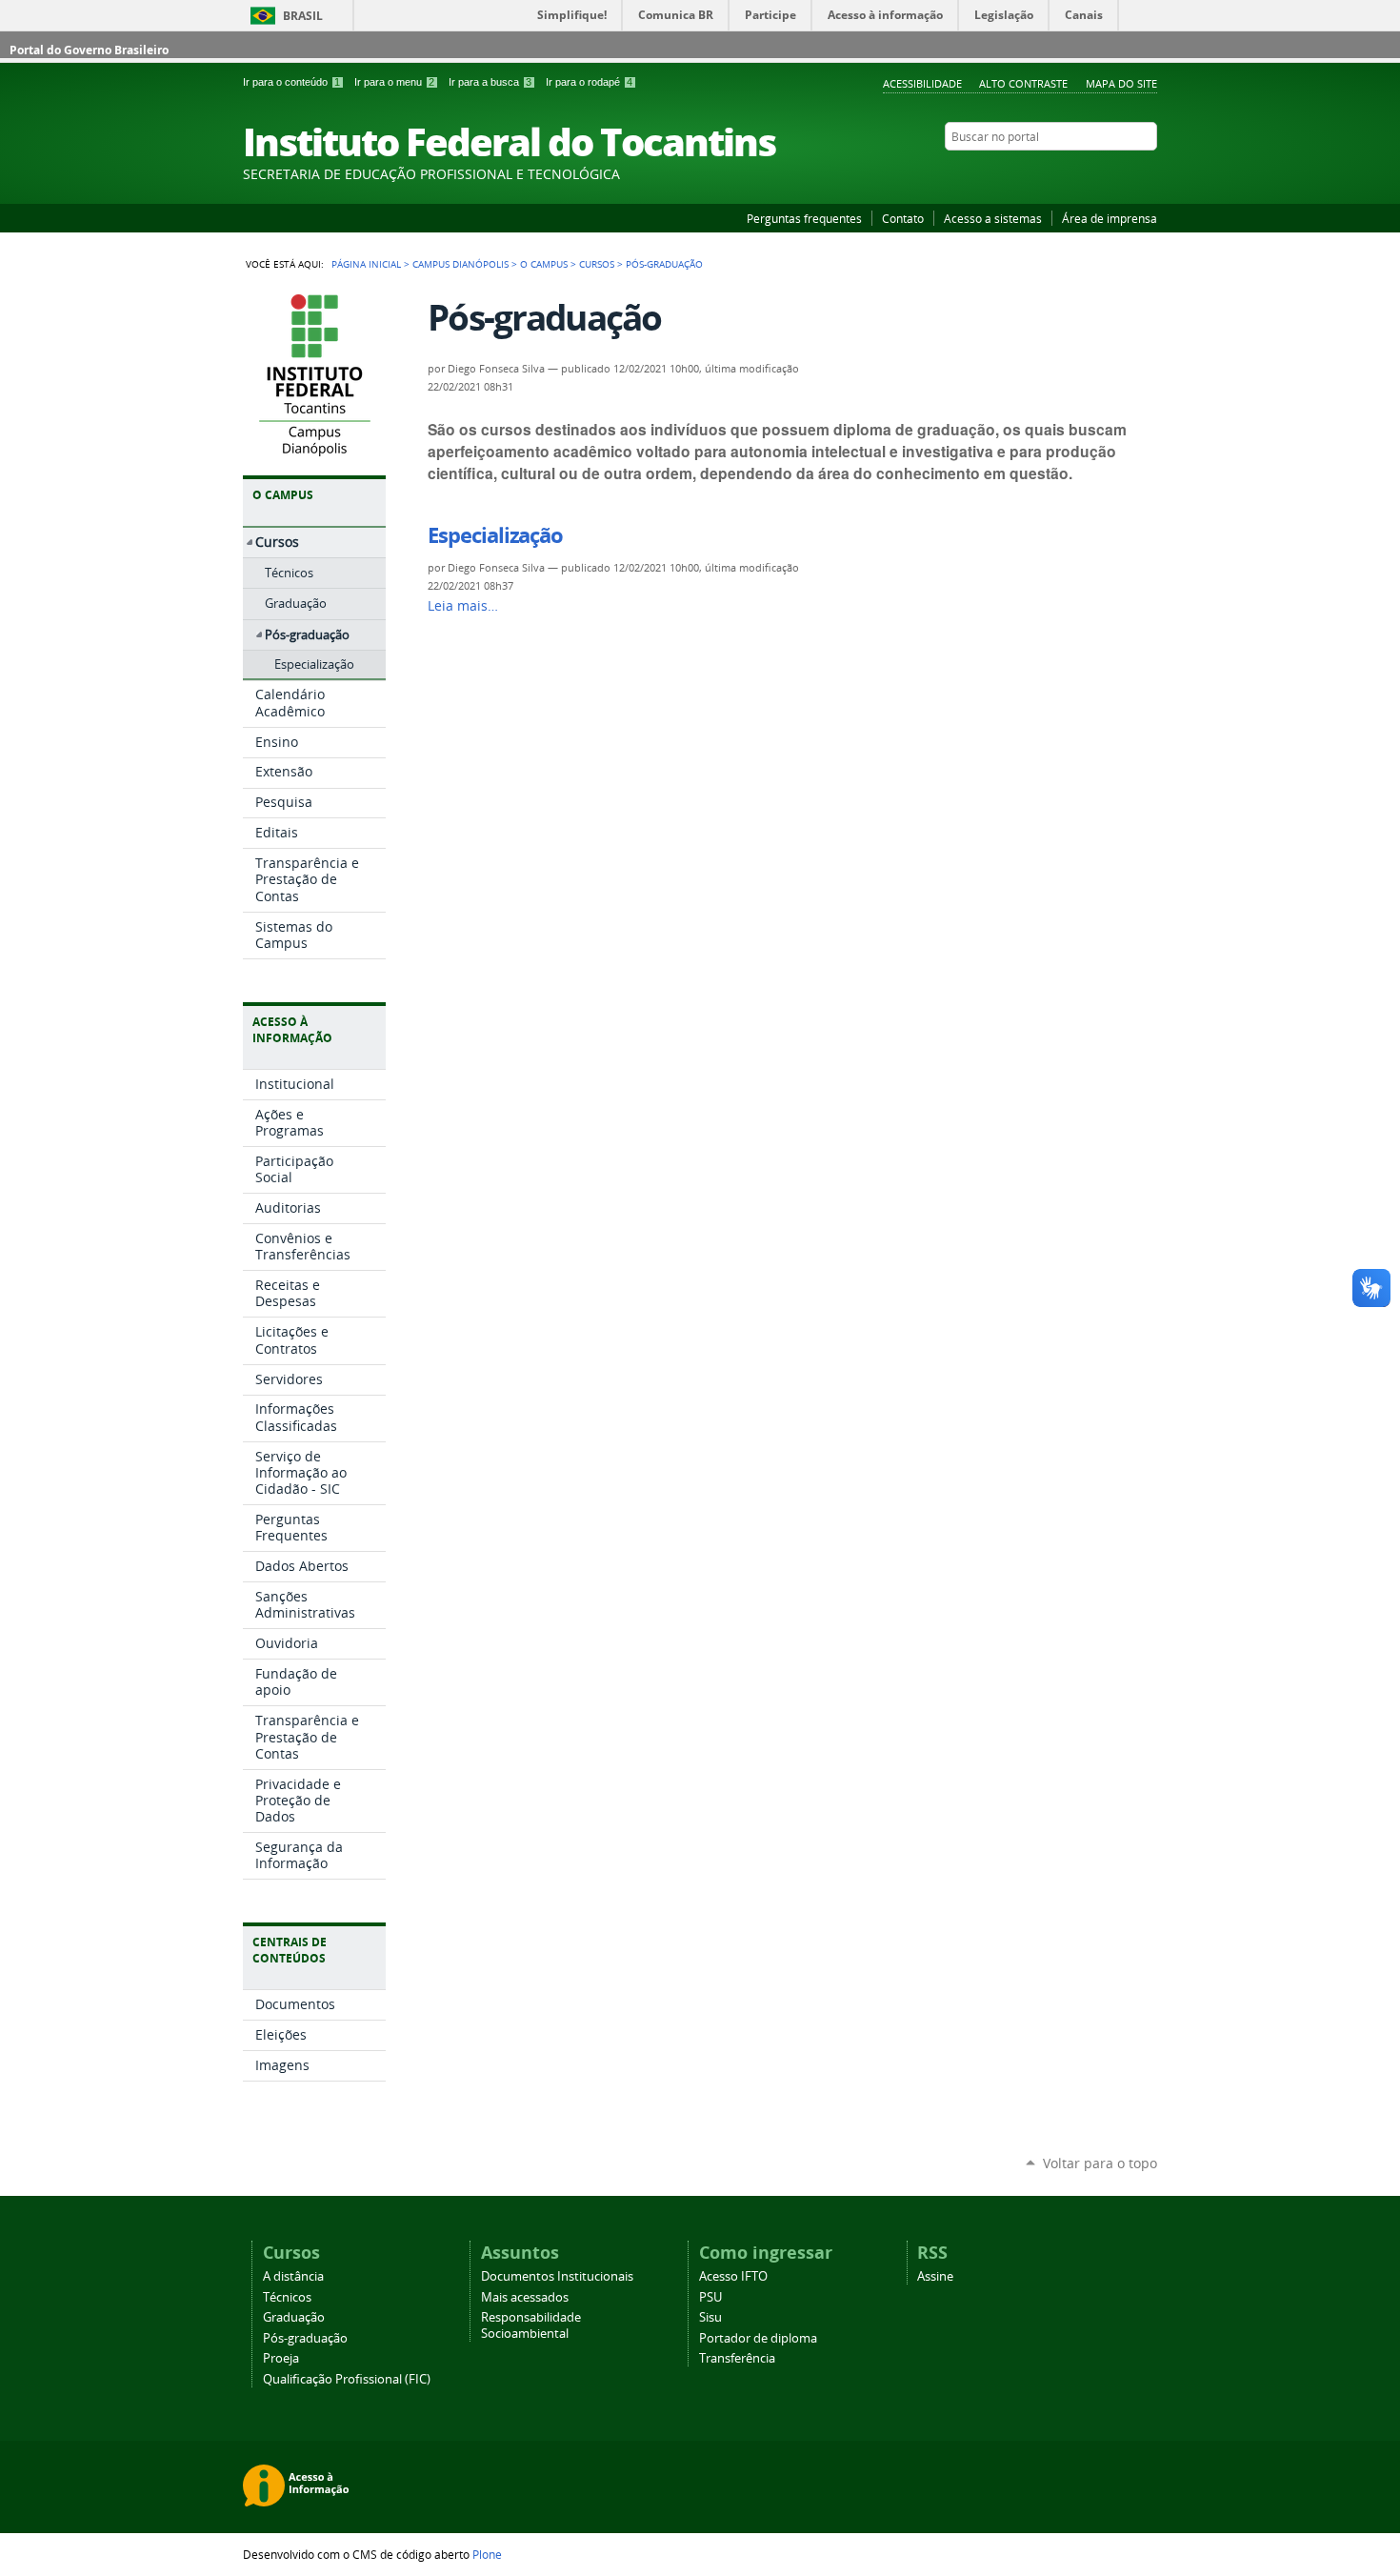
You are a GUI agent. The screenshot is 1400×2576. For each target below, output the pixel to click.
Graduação (294, 2317)
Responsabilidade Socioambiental (531, 2325)
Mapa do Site (1121, 83)
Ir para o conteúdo (291, 82)
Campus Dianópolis (460, 264)
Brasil (303, 16)
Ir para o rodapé (589, 82)
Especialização (495, 535)
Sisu (710, 2317)
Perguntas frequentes (804, 218)
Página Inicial (366, 264)
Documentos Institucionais (557, 2276)
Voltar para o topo (1100, 2163)
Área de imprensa (1110, 218)
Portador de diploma (758, 2338)
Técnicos (287, 2297)
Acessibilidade (922, 83)
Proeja (281, 2358)
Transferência (737, 2358)
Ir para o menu (394, 82)
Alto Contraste (1023, 83)
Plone (487, 2554)
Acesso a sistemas (993, 218)
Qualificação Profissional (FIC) (347, 2379)
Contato (903, 218)
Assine (935, 2276)
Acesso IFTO (733, 2276)
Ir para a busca (490, 82)
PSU (710, 2297)
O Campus (544, 264)
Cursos (597, 264)
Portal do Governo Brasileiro (89, 50)
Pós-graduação (305, 2338)
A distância (293, 2276)
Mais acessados (525, 2297)
